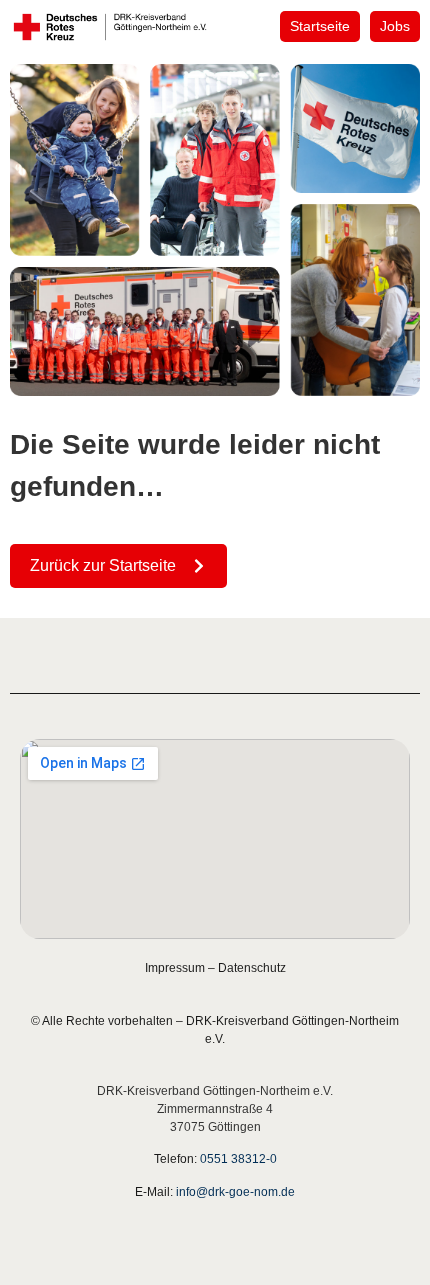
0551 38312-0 (238, 1159)
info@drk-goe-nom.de (235, 1192)
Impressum (175, 968)
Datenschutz (252, 968)
